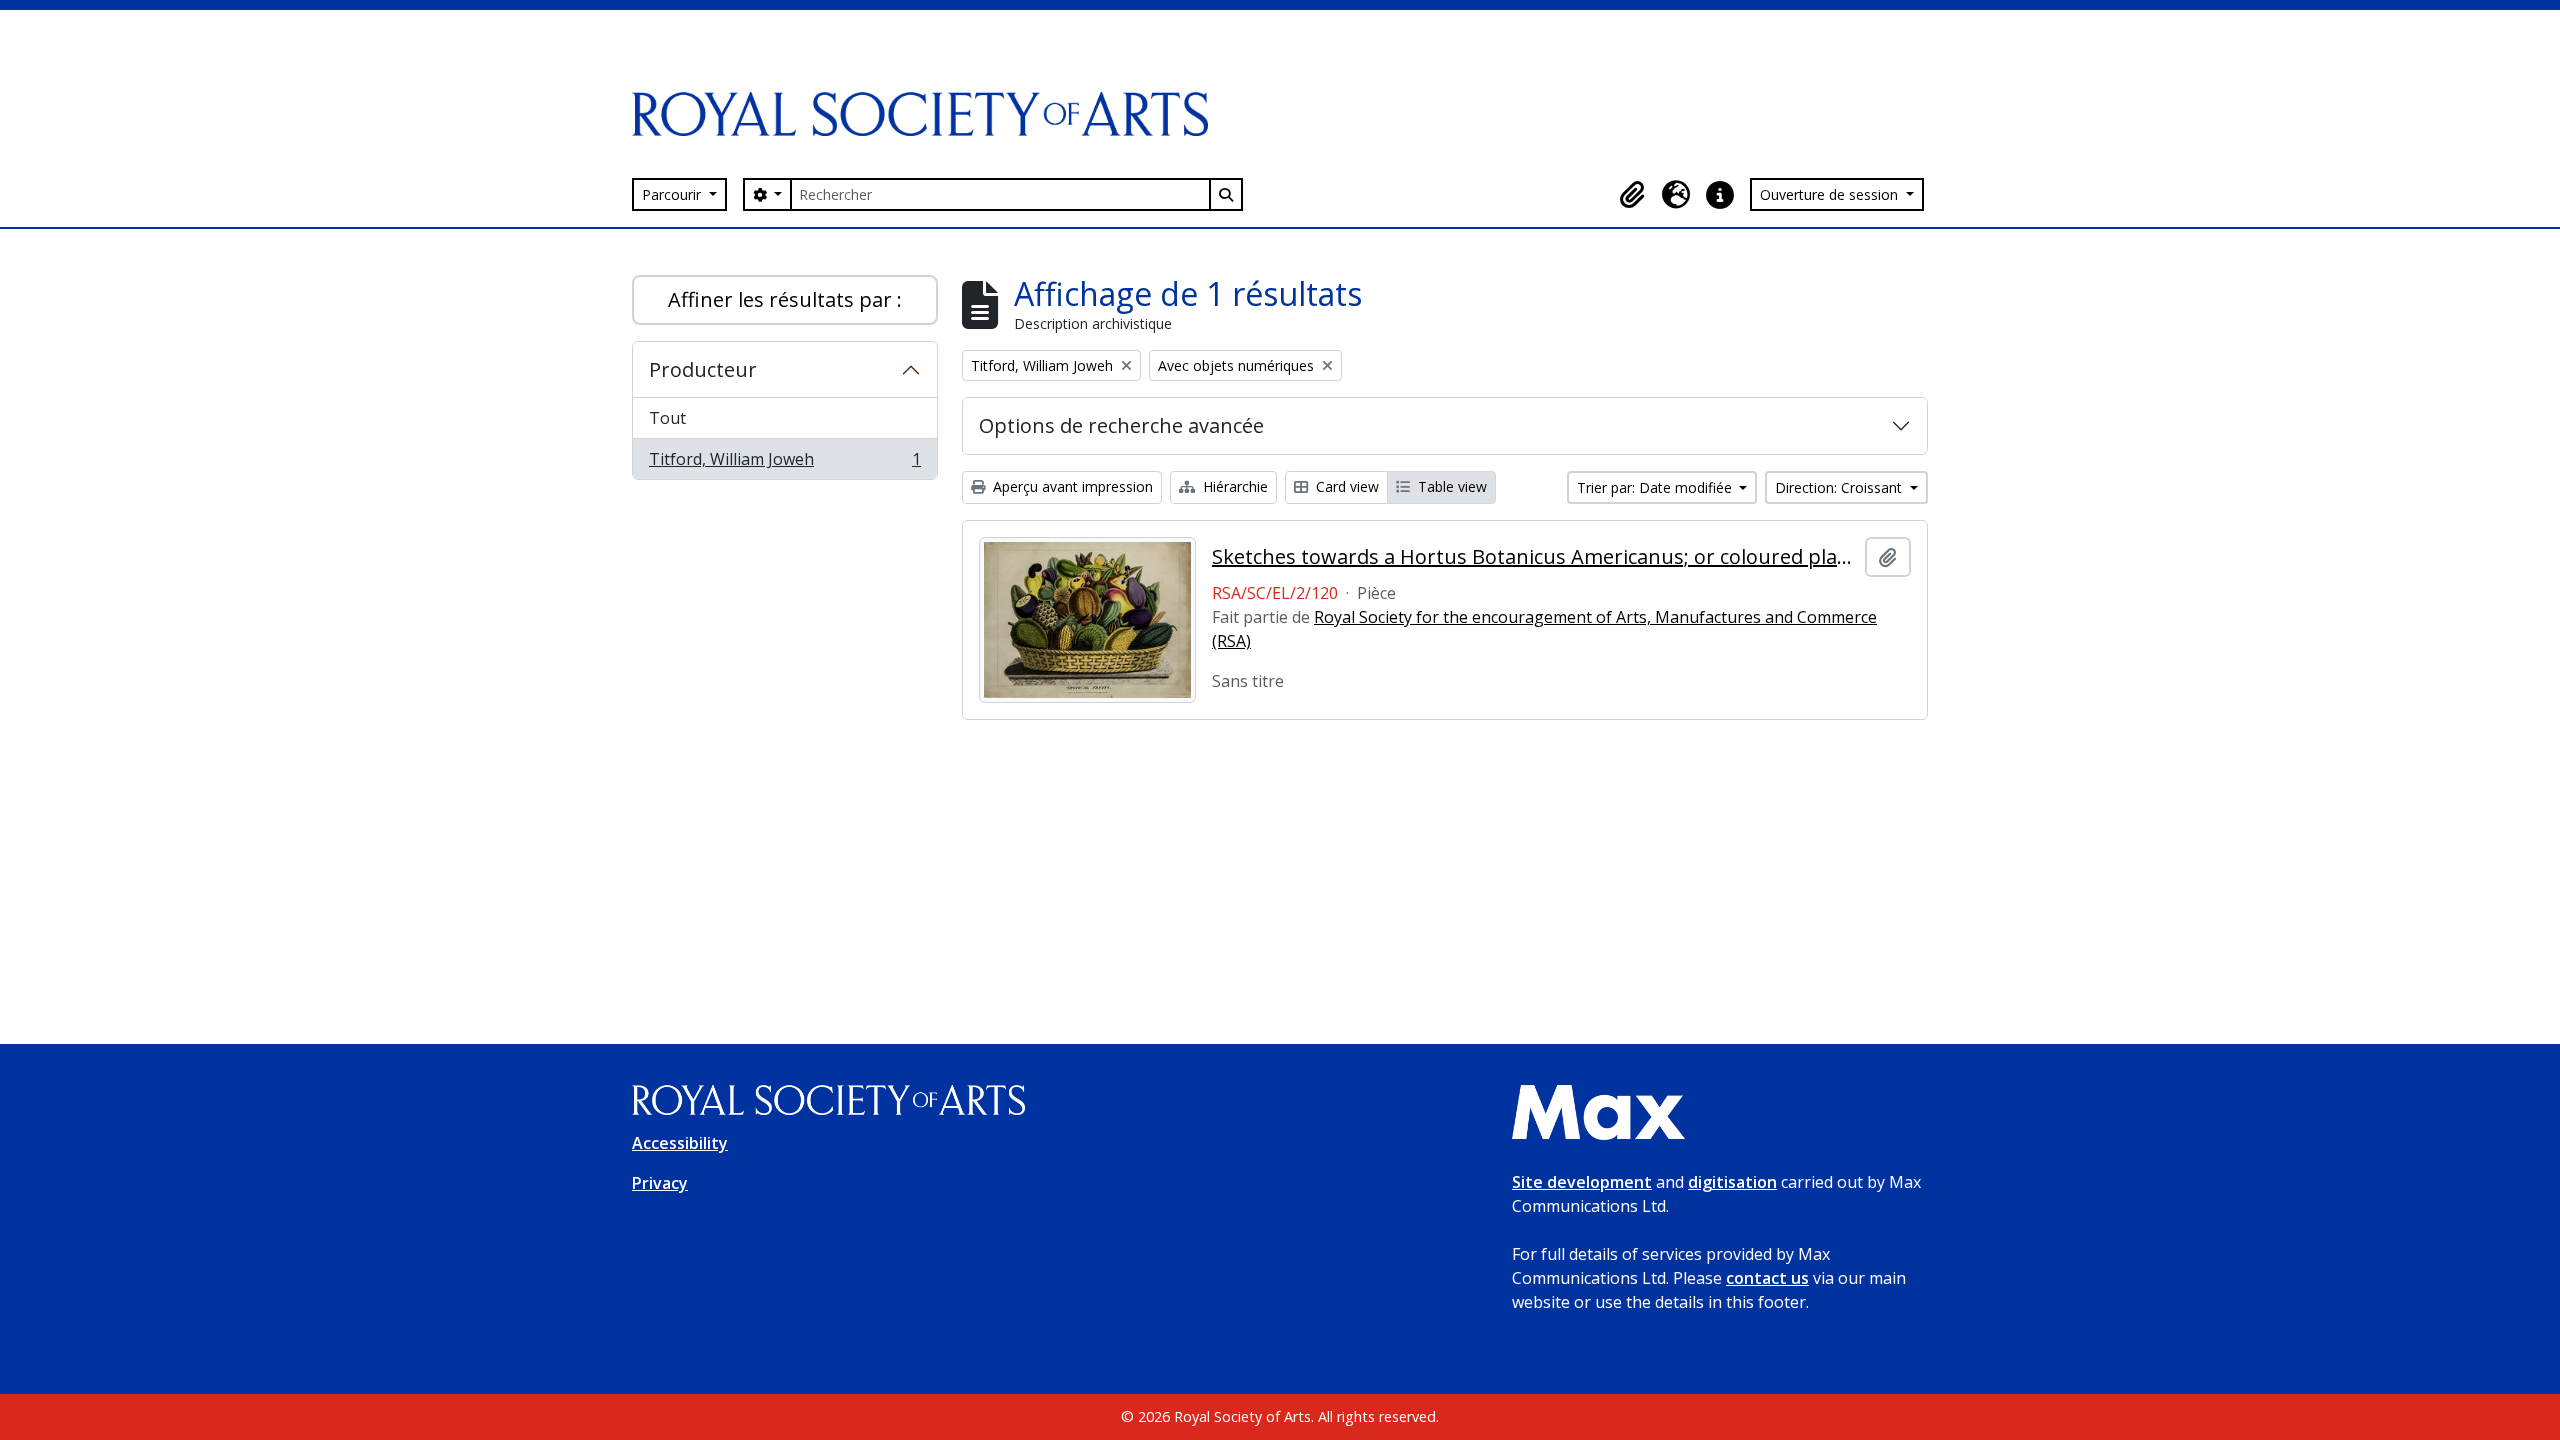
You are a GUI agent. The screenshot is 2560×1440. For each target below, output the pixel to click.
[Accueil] (928, 114)
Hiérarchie (1233, 486)
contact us (1767, 1278)
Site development (1582, 1182)
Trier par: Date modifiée (1656, 487)
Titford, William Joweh (784, 463)
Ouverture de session (1831, 194)
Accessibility (680, 1143)
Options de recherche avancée (1121, 425)
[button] (1632, 195)
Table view (1450, 486)
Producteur (703, 369)
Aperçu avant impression (1071, 486)
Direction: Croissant (1840, 487)
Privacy (660, 1183)
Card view (1345, 486)
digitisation (1732, 1182)
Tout (667, 418)
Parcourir (673, 194)
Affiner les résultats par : (785, 299)
